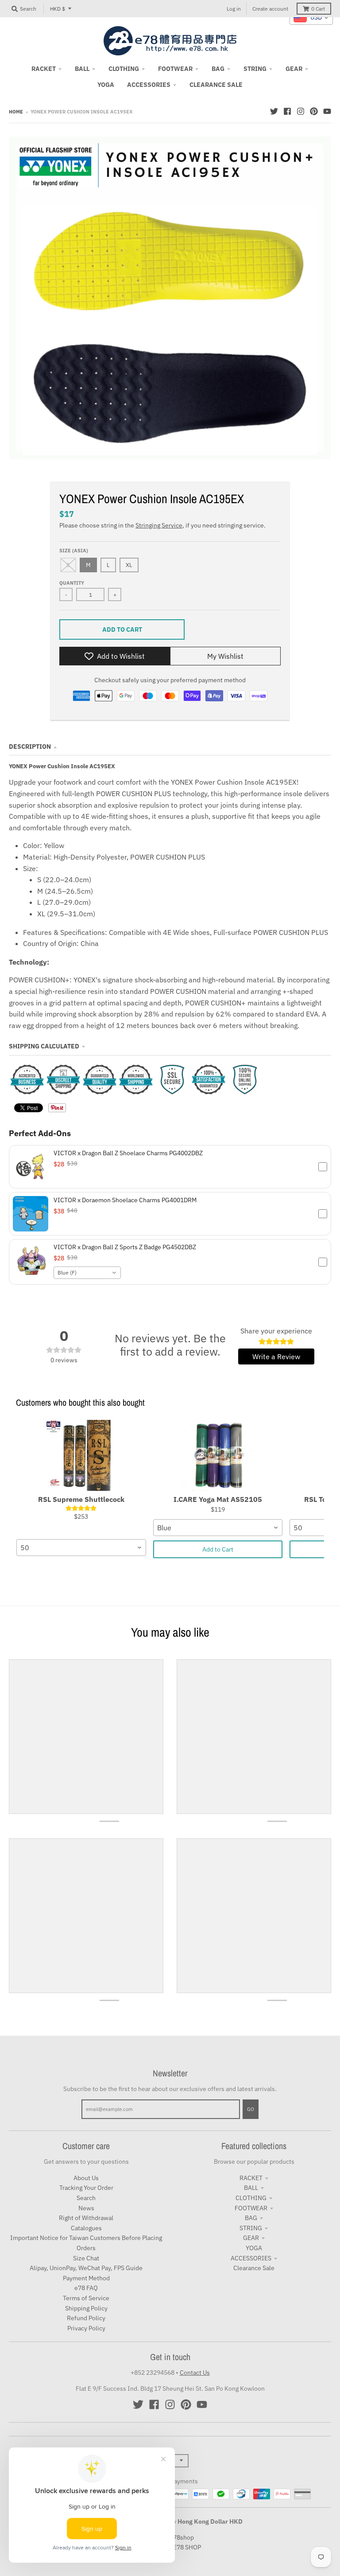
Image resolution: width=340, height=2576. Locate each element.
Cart (318, 9)
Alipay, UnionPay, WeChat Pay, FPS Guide (86, 2268)
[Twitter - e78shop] (274, 111)
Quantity (72, 583)
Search (86, 2198)
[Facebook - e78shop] (287, 111)
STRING (251, 2228)
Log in (234, 9)
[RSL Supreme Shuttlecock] (81, 1455)
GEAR (251, 2238)
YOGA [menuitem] (106, 85)
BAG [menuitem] (218, 69)
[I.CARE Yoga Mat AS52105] (218, 1455)
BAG (251, 2218)
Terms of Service (86, 2298)
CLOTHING (251, 2198)
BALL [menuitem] (82, 69)
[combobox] (87, 1273)
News (86, 2208)
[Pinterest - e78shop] (314, 111)
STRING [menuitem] (255, 69)
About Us (86, 2178)
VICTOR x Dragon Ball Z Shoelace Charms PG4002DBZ (128, 1153)
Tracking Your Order (86, 2188)
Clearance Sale (254, 2268)
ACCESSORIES (251, 2258)
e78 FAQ (86, 2288)
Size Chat (86, 2258)
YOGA (254, 2248)
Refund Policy (86, 2318)
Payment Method (86, 2278)
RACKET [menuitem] (44, 69)
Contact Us (195, 2373)
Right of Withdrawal (86, 2218)
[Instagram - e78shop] (301, 111)
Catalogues (86, 2228)
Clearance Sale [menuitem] (216, 85)
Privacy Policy (86, 2328)
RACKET (251, 2178)
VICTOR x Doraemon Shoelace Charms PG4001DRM (125, 1200)
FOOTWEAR (251, 2208)
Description (30, 747)
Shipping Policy (86, 2308)
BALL (251, 2188)
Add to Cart (218, 1549)
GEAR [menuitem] (294, 69)
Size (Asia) (74, 551)
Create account (270, 9)
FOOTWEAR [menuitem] (175, 69)
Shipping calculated (44, 1046)
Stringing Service (159, 525)
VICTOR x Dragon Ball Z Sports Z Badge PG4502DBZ (125, 1247)
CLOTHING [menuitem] (124, 69)
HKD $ (58, 9)
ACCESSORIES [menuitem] (149, 85)
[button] (170, 1167)
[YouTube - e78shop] (327, 111)
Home (16, 112)
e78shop (182, 2537)
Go (251, 2109)
